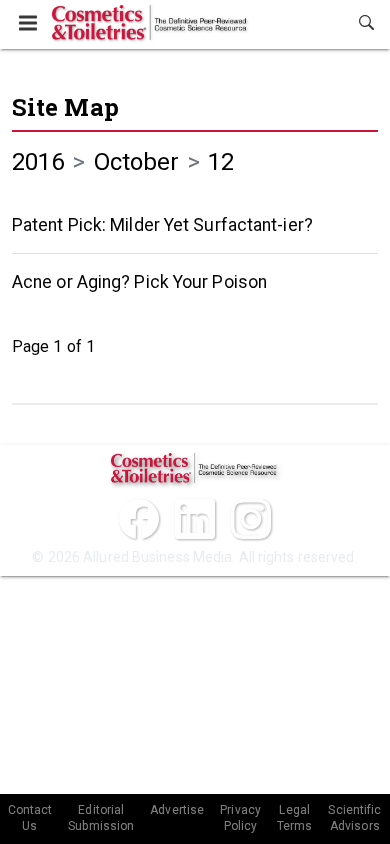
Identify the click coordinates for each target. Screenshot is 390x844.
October (137, 162)
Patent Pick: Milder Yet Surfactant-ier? (162, 225)
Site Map (65, 107)
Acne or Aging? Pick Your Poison (139, 282)
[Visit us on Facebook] (139, 519)
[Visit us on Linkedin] (195, 519)
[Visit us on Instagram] (251, 519)
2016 (38, 162)
